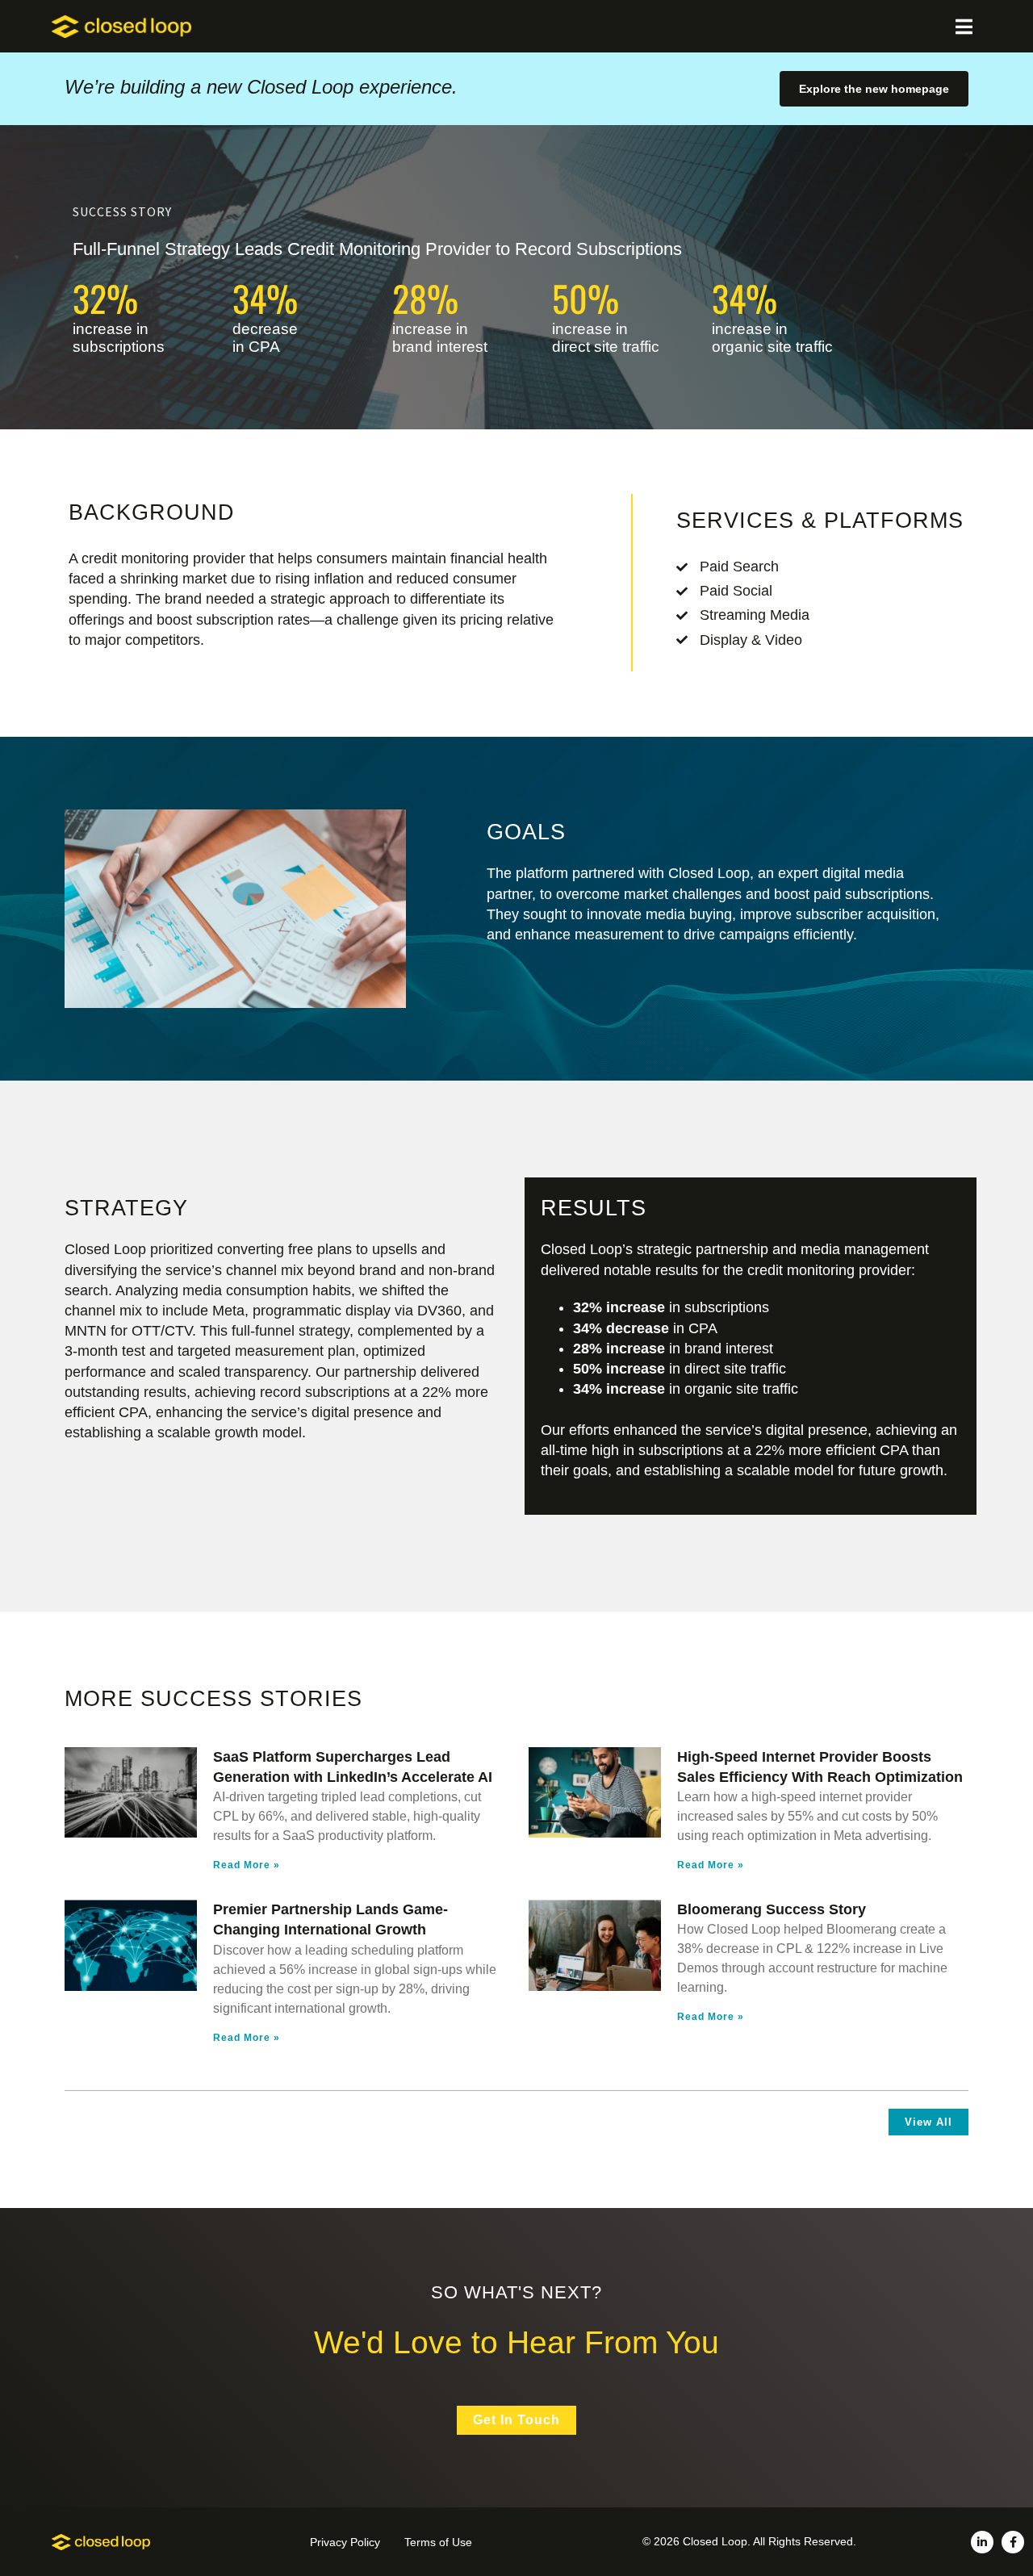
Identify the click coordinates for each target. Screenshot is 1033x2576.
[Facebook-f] (1013, 2542)
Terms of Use (438, 2542)
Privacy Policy (345, 2542)
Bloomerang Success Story (772, 1909)
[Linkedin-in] (982, 2542)
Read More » (247, 1865)
